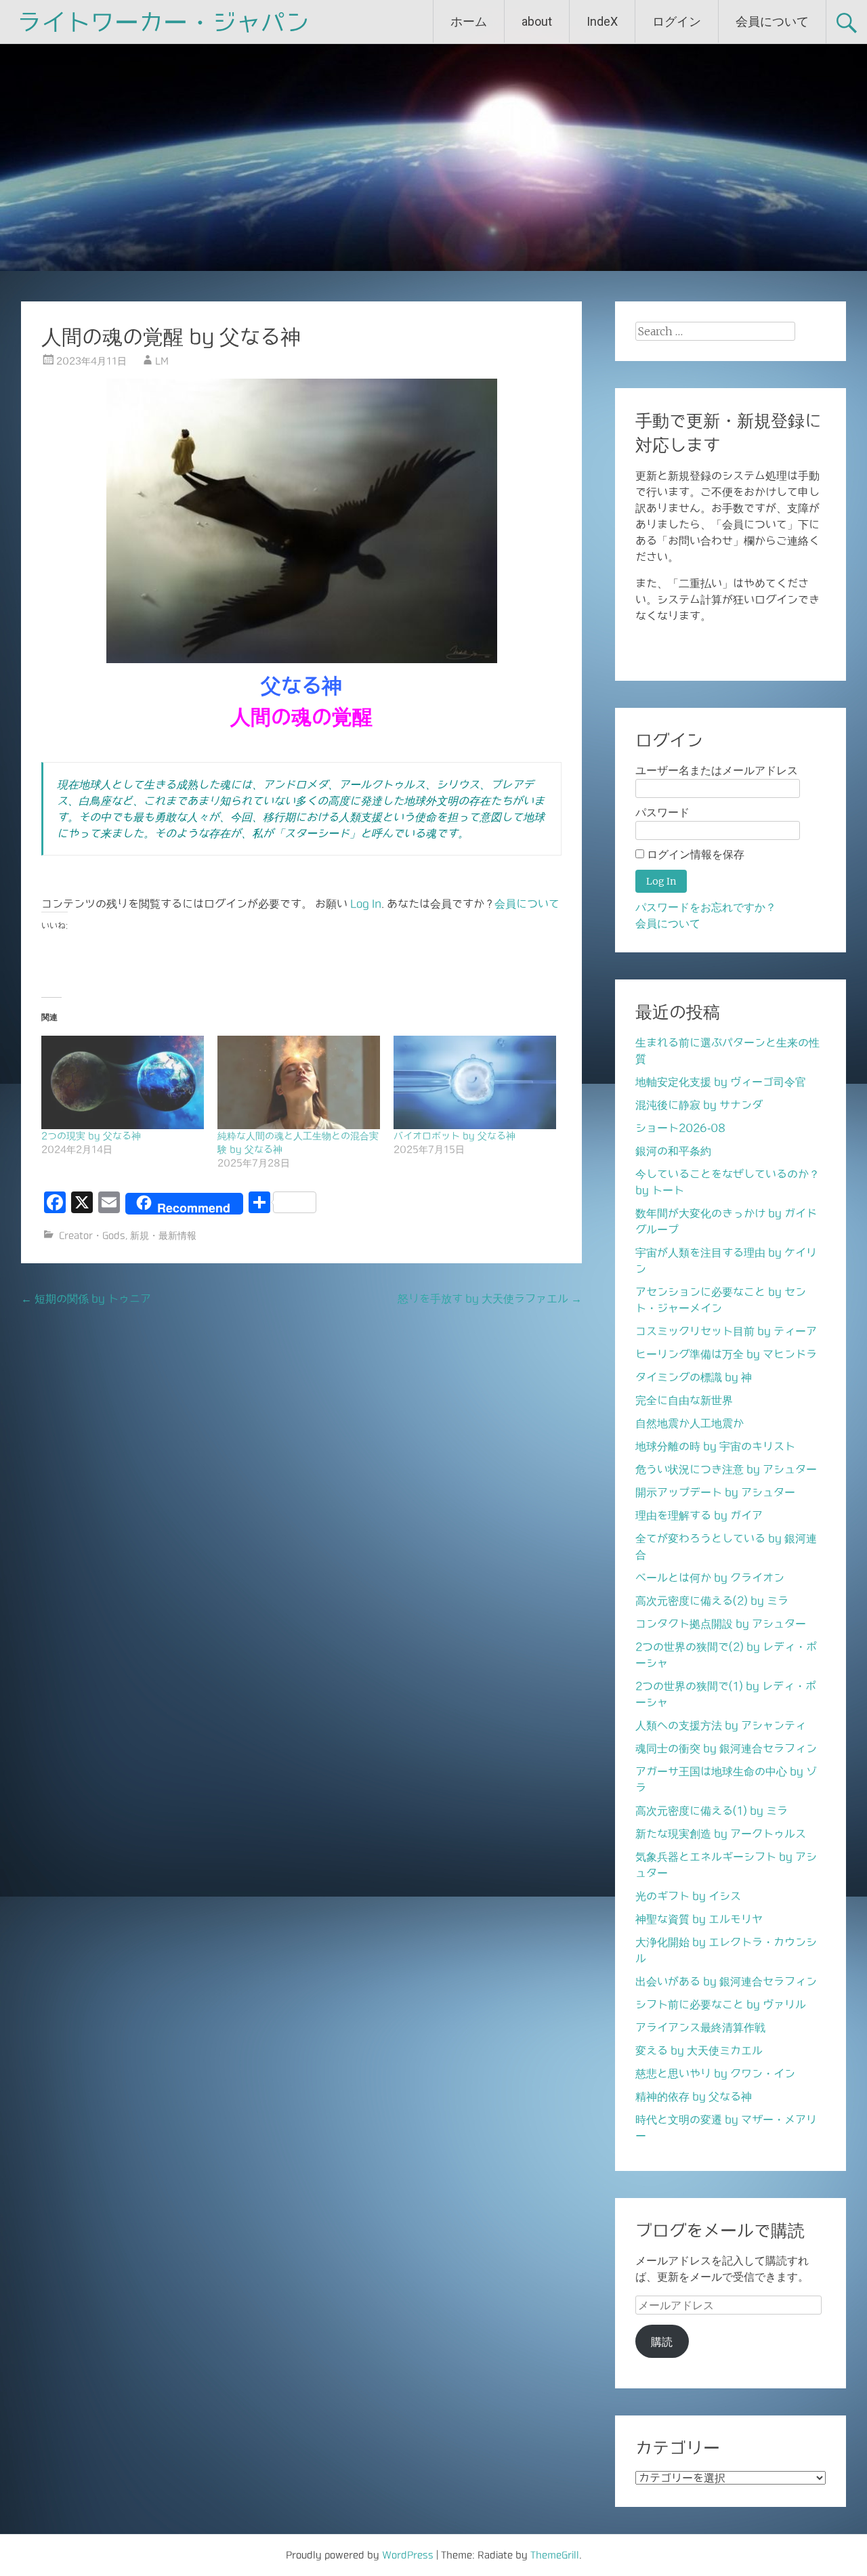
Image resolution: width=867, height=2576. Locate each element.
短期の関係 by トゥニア (86, 1298)
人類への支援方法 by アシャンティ (721, 1725)
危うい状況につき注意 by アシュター (726, 1469)
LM (162, 361)
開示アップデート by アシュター (715, 1492)
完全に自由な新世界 (684, 1400)
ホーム (469, 21)
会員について (772, 21)
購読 (662, 2342)
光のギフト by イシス (688, 1896)
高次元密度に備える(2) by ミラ (712, 1601)
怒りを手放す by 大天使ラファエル (490, 1298)
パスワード (662, 812)
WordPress (408, 2555)
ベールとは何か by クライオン (710, 1578)
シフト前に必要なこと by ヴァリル (721, 2004)
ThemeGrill (555, 2555)
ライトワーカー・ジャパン (163, 22)
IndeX (602, 21)
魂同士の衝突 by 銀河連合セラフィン (726, 1748)
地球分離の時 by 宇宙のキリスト (715, 1446)
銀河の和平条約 (673, 1151)
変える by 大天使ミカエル (699, 2050)
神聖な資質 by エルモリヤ (699, 1919)
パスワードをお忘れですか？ (706, 907)
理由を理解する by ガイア (699, 1515)
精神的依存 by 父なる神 (694, 2096)
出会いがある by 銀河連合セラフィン (726, 1981)
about (537, 21)
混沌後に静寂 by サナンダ (699, 1105)
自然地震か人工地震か (690, 1423)
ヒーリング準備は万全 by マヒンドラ (726, 1354)
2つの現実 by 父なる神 (91, 1136)
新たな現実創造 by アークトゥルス (721, 1834)
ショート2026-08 (680, 1128)
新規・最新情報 (163, 1236)
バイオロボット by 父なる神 (454, 1136)
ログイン (677, 21)
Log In (366, 904)
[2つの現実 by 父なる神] (123, 1082)
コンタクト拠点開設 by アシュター (721, 1624)
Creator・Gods (92, 1236)
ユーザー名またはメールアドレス (717, 770)
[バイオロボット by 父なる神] (475, 1082)
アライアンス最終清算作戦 (700, 2027)
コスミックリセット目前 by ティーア (726, 1331)
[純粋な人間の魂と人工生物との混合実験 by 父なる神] (299, 1082)
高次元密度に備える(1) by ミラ (712, 1811)
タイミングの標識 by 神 (694, 1377)
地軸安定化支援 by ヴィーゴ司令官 (721, 1082)
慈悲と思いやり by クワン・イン (715, 2073)
